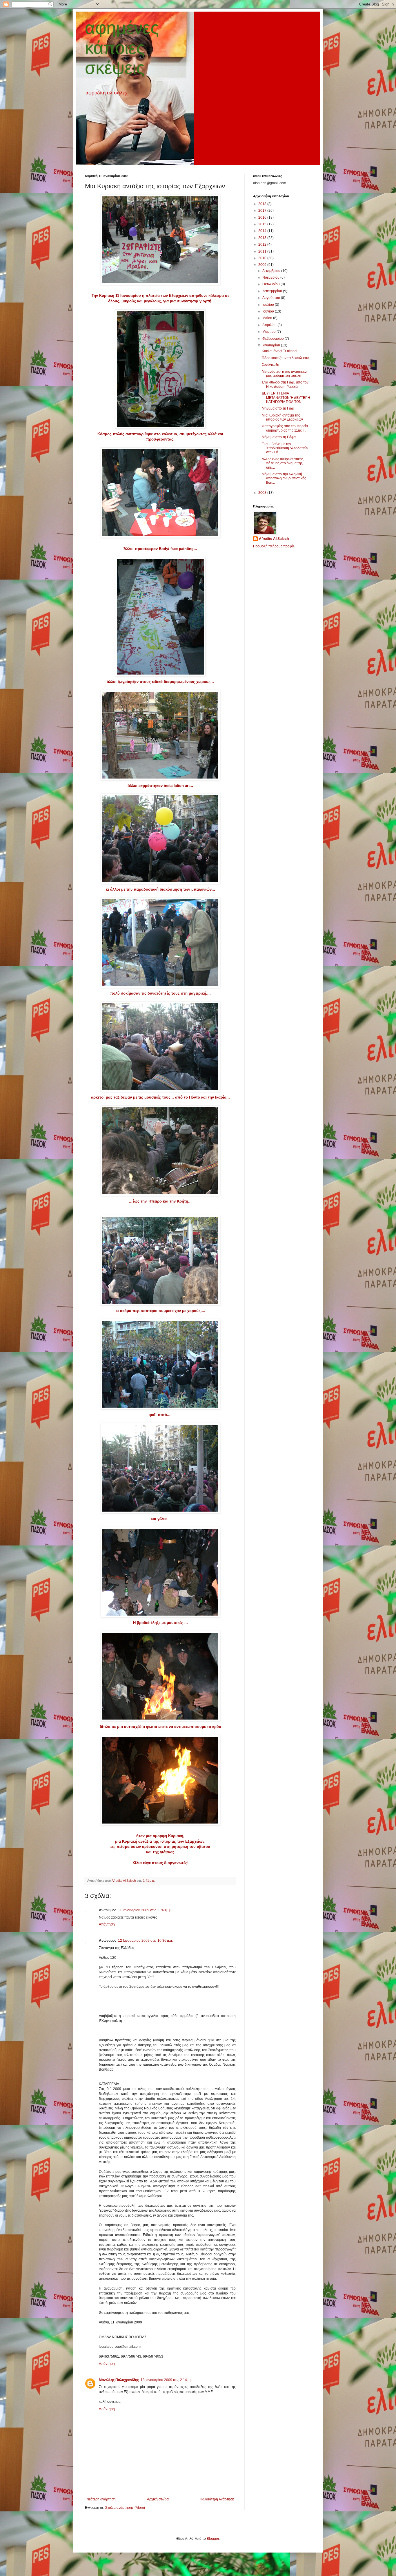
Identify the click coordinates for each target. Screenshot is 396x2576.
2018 (263, 204)
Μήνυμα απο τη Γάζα (278, 408)
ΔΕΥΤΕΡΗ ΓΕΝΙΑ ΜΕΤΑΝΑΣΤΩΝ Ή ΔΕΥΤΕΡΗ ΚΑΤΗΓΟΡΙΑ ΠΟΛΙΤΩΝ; (286, 398)
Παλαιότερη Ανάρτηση (217, 2499)
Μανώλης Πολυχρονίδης (119, 2380)
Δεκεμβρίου (272, 271)
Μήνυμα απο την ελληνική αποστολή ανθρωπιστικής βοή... (284, 478)
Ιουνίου (269, 311)
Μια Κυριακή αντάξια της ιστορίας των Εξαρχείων (282, 417)
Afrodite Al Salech (274, 539)
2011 (263, 251)
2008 (263, 493)
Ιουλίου (269, 305)
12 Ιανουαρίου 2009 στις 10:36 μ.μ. (145, 1941)
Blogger (213, 2539)
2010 (263, 258)
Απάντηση (107, 1924)
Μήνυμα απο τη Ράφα (279, 437)
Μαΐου (268, 318)
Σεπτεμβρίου (273, 291)
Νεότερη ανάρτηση (101, 2499)
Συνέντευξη (270, 365)
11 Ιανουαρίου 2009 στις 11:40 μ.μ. (145, 1910)
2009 (263, 265)
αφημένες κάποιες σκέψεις (122, 48)
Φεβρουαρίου (274, 339)
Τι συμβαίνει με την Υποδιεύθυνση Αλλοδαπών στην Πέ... (285, 448)
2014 (263, 231)
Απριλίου (270, 325)
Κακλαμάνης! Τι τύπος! (279, 351)
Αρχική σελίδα (158, 2499)
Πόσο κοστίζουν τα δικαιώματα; (286, 358)
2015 (263, 224)
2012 (263, 244)
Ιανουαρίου (272, 345)
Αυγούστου (272, 298)
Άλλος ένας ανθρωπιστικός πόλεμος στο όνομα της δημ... (283, 463)
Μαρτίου (269, 332)
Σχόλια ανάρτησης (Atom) (125, 2508)
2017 (263, 211)
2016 (263, 218)
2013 (263, 238)
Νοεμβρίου (271, 277)
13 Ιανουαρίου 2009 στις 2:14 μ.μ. (167, 2380)
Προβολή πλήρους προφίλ (274, 546)
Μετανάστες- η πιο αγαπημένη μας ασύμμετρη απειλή (285, 374)
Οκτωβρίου (271, 284)
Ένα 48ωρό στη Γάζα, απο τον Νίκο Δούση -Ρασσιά (285, 384)
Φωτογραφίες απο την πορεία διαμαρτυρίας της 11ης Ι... (285, 428)
